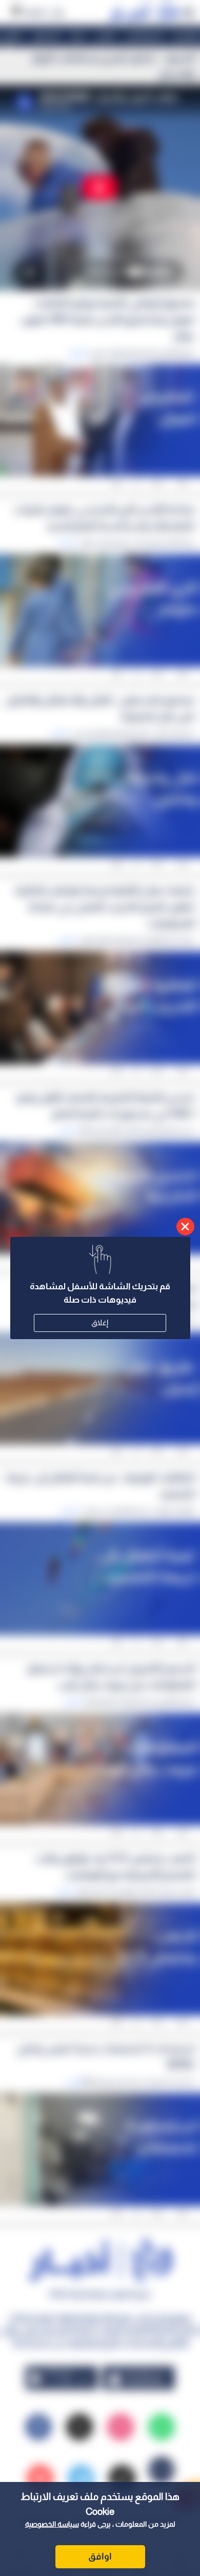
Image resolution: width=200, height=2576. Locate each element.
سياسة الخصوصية (52, 2524)
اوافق (100, 2556)
